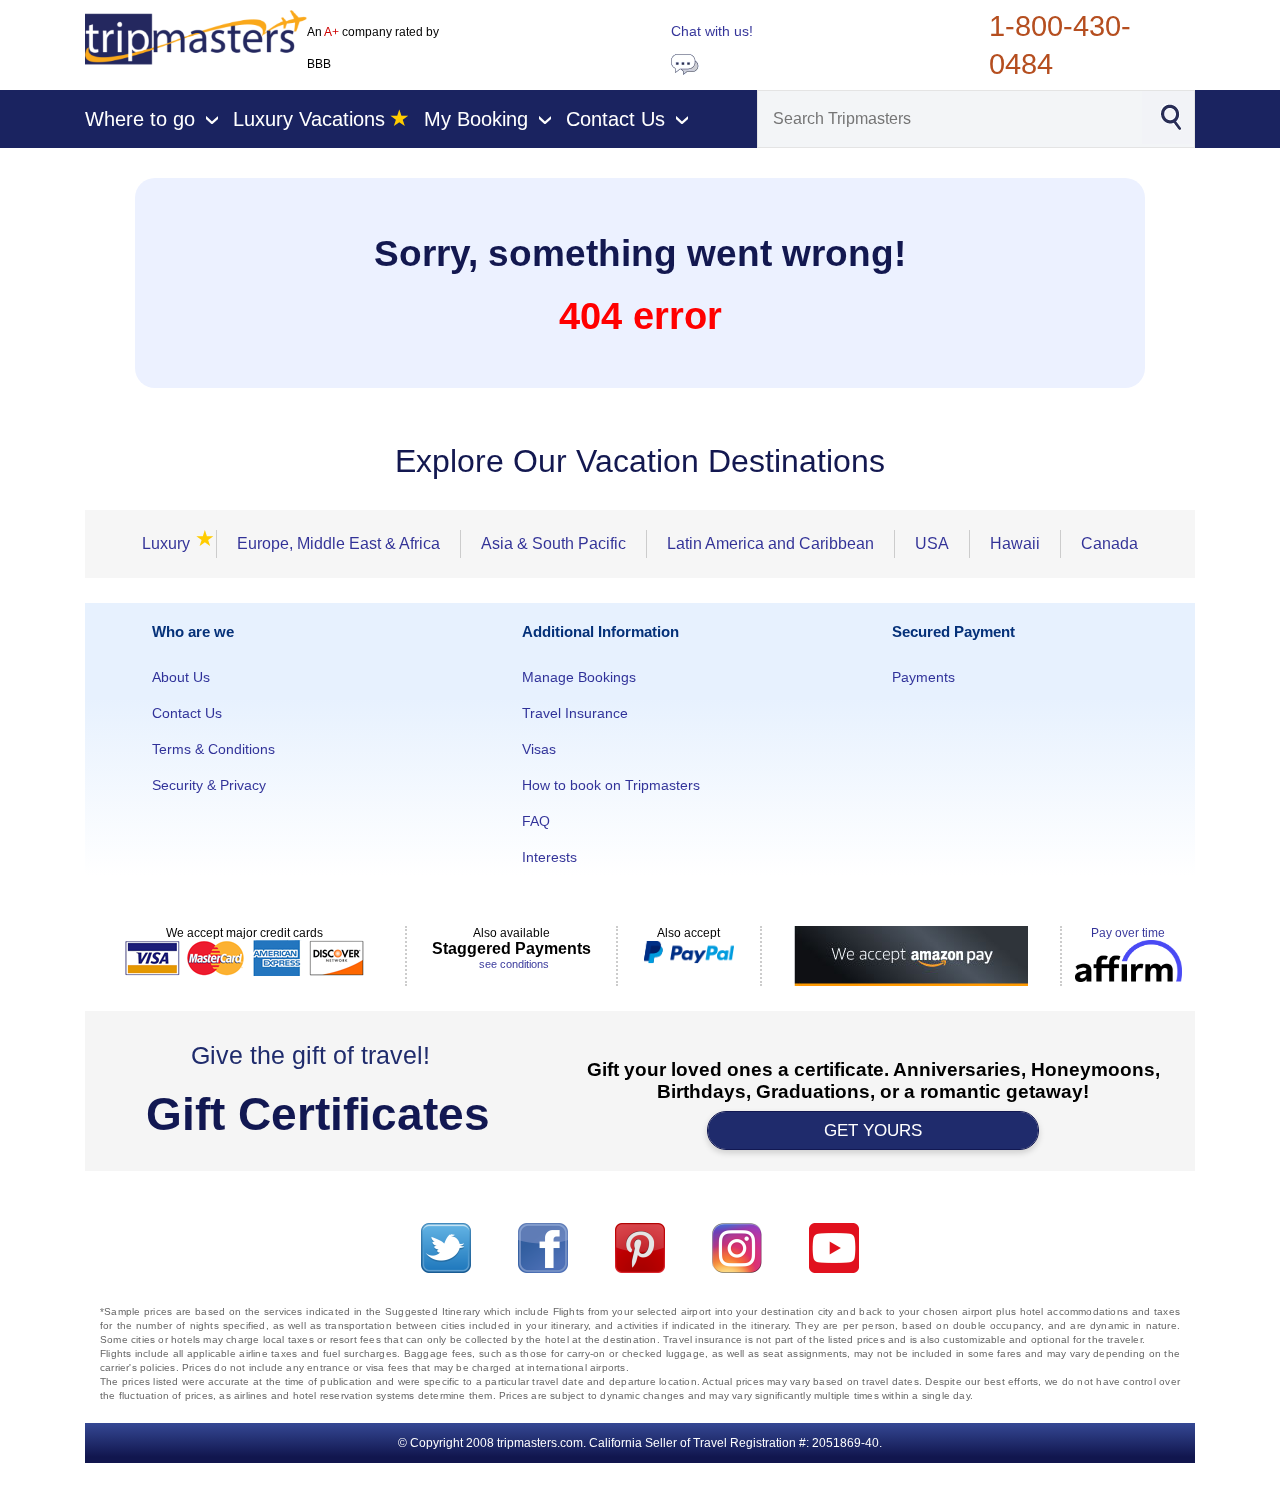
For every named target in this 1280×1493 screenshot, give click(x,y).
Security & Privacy (209, 785)
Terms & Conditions (213, 749)
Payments (923, 677)
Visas (539, 749)
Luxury (172, 543)
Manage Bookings (579, 677)
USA (932, 543)
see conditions (514, 964)
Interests (549, 857)
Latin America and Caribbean (770, 543)
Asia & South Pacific (553, 543)
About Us (181, 677)
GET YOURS (873, 1130)
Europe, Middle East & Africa (338, 543)
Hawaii (1015, 543)
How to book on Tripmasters (611, 785)
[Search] (1170, 116)
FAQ (536, 821)
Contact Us (187, 713)
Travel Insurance (575, 713)
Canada (1109, 543)
